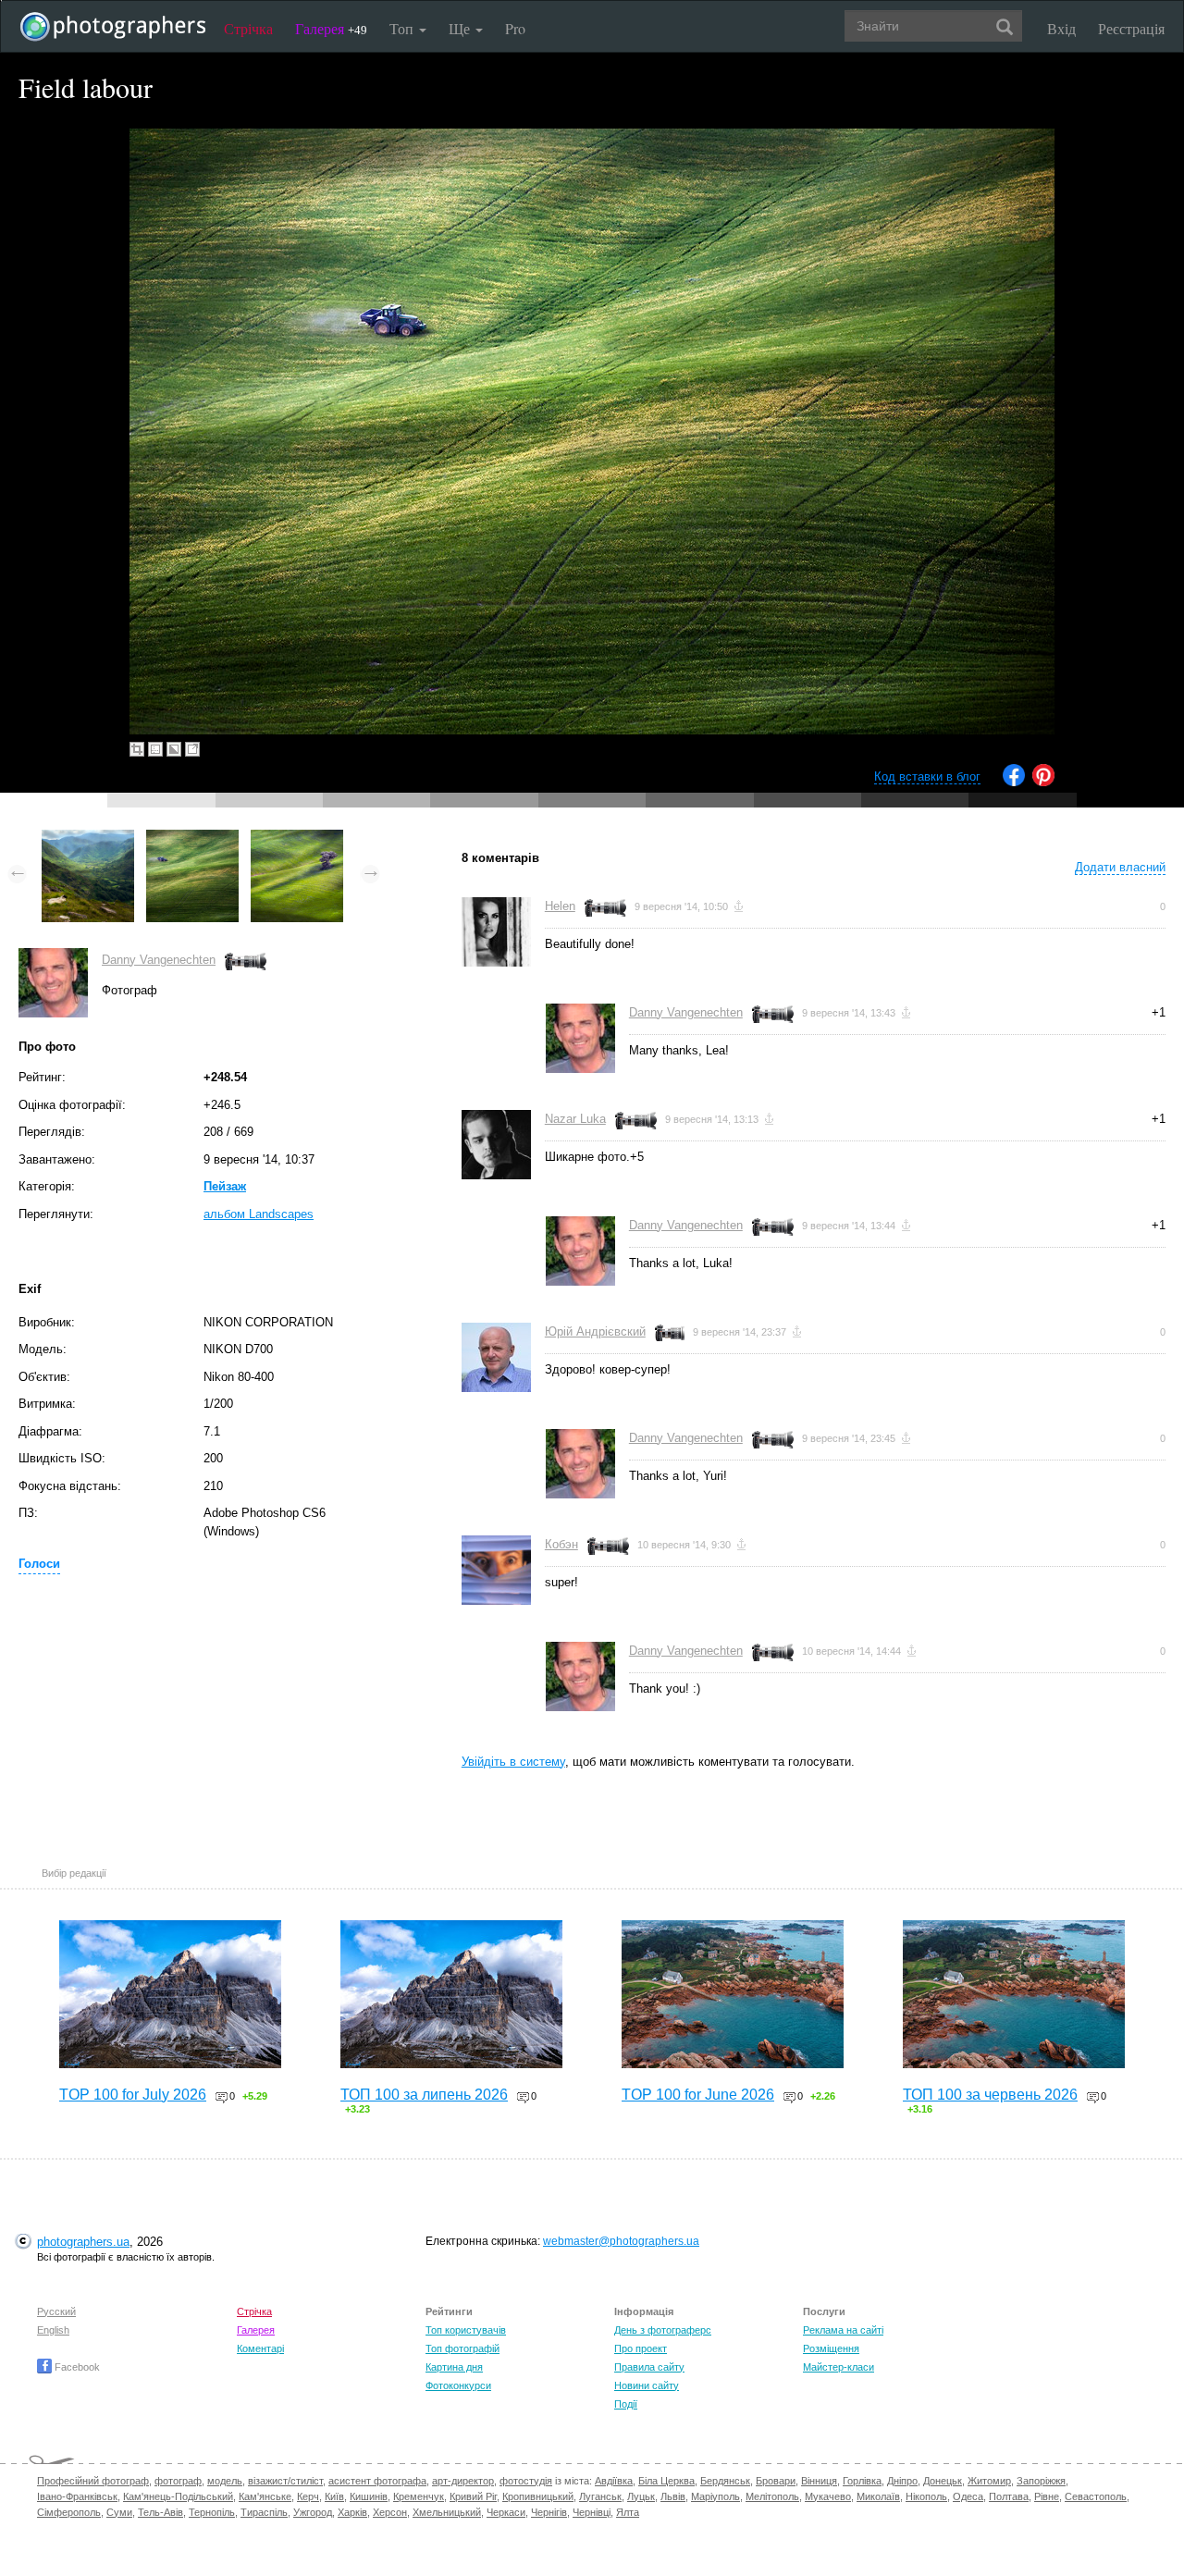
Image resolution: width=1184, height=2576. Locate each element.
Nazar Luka (575, 1119)
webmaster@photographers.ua (621, 2241)
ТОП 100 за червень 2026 (990, 2095)
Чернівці (592, 2512)
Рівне (1047, 2496)
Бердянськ (725, 2481)
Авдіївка (614, 2481)
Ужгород (313, 2512)
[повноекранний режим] (192, 749)
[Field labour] (192, 838)
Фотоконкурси (458, 2385)
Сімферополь (69, 2512)
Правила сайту (649, 2367)
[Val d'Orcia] (297, 838)
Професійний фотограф (93, 2481)
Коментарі (260, 2348)
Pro (515, 28)
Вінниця (819, 2481)
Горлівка (862, 2481)
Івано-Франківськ (77, 2496)
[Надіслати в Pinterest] (1043, 782)
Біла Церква (666, 2481)
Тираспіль (264, 2512)
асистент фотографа (377, 2481)
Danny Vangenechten (159, 960)
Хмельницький (447, 2512)
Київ (334, 2496)
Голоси (39, 1564)
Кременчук (419, 2496)
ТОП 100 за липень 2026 (424, 2095)
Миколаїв (878, 2496)
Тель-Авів (160, 2512)
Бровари (776, 2481)
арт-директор (463, 2481)
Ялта (628, 2512)
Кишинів (369, 2496)
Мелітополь (772, 2496)
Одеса (968, 2496)
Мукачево (828, 2496)
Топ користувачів (466, 2330)
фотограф (178, 2481)
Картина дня (454, 2367)
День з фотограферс (663, 2330)
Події (626, 2404)
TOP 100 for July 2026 (133, 2095)
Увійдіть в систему (513, 1762)
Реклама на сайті (843, 2330)
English (53, 2330)
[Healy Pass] (88, 838)
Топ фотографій (462, 2348)
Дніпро (902, 2481)
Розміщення (831, 2348)
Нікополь (926, 2496)
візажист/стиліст (285, 2481)
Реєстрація (1131, 28)
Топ (403, 28)
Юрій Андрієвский (595, 1331)
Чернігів (549, 2512)
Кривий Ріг (473, 2496)
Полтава (1009, 2496)
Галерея (331, 28)
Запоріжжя (1041, 2481)
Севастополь (1096, 2496)
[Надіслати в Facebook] (1014, 782)
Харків (352, 2512)
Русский (56, 2311)
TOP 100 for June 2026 (698, 2095)
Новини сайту (647, 2385)
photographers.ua (83, 2242)
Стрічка (248, 28)
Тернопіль (212, 2512)
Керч (308, 2496)
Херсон (390, 2512)
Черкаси (506, 2512)
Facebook (76, 2367)
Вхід (1061, 28)
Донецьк (943, 2481)
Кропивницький (538, 2496)
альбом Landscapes (259, 1214)
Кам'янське (265, 2496)
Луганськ (600, 2496)
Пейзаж (225, 1186)
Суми (119, 2512)
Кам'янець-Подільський (178, 2496)
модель (225, 2481)
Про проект (641, 2348)
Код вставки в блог (927, 776)
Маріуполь (715, 2496)
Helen (560, 906)
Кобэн (561, 1544)
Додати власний (1120, 867)
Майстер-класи (839, 2367)
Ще (461, 28)
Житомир (989, 2481)
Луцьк (641, 2496)
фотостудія (526, 2481)
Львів (673, 2496)
